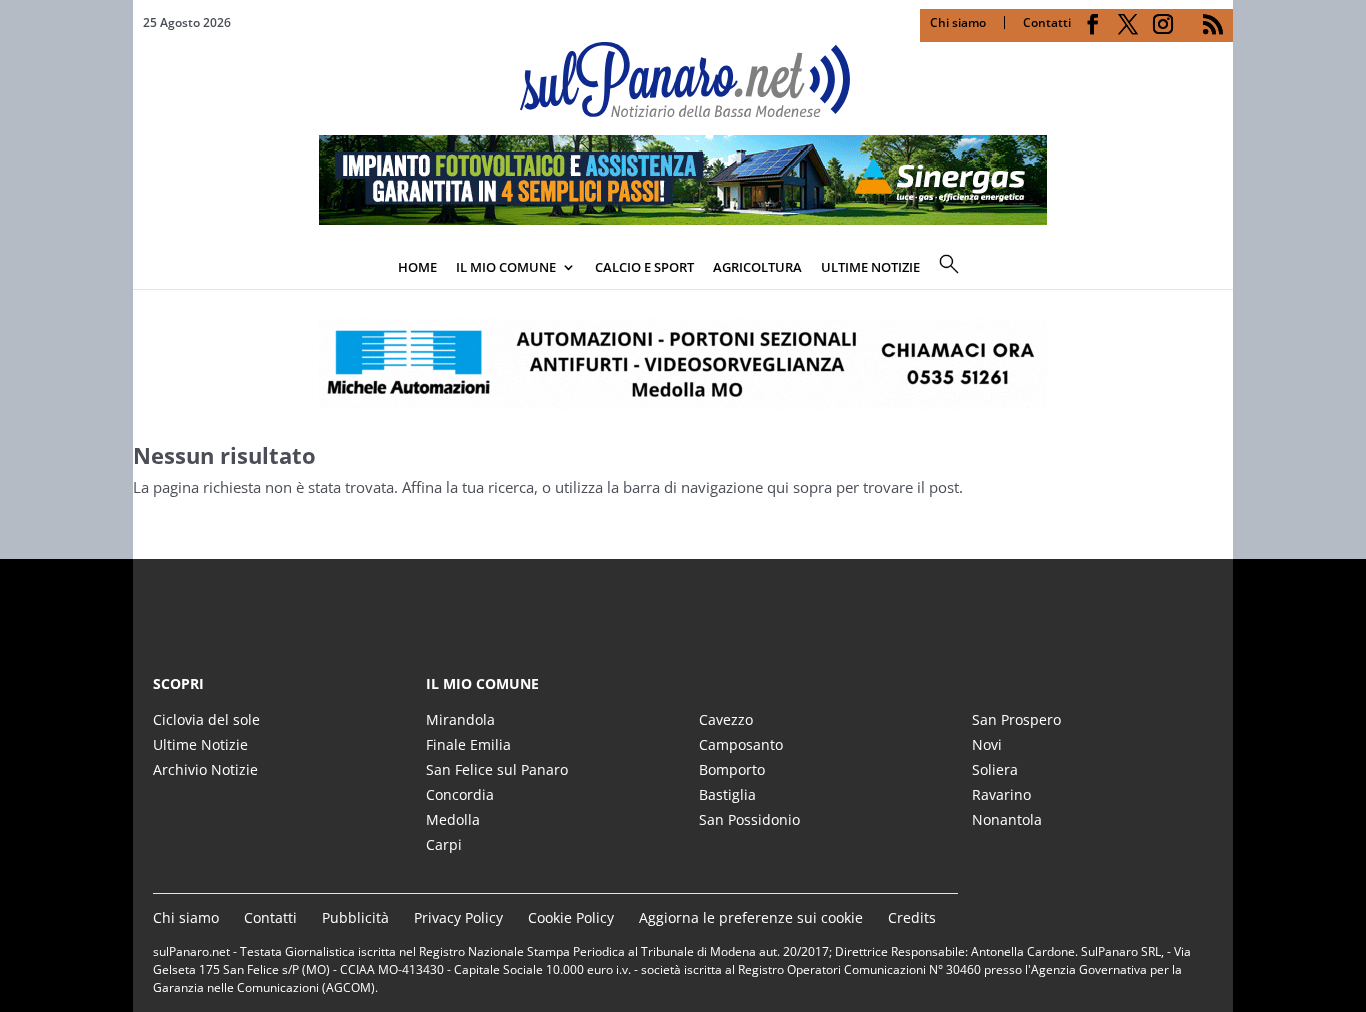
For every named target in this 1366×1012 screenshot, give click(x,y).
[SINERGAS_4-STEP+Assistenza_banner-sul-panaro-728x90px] (683, 219)
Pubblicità (355, 917)
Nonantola (1007, 819)
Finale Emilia (468, 744)
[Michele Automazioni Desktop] (683, 364)
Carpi (444, 844)
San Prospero (1016, 719)
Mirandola (460, 719)
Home (417, 267)
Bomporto (732, 769)
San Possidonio (749, 819)
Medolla (453, 819)
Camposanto (741, 744)
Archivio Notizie (205, 769)
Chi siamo (958, 22)
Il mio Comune (506, 267)
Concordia (460, 794)
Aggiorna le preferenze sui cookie (751, 917)
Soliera (995, 769)
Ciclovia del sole (206, 719)
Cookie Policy (571, 917)
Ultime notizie (870, 267)
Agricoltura (757, 267)
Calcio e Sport (644, 267)
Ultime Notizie (200, 744)
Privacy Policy (458, 917)
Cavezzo (726, 719)
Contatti (1047, 22)
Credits (912, 917)
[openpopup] (1218, 269)
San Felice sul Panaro (497, 769)
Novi (987, 744)
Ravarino (1001, 794)
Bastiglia (727, 794)
